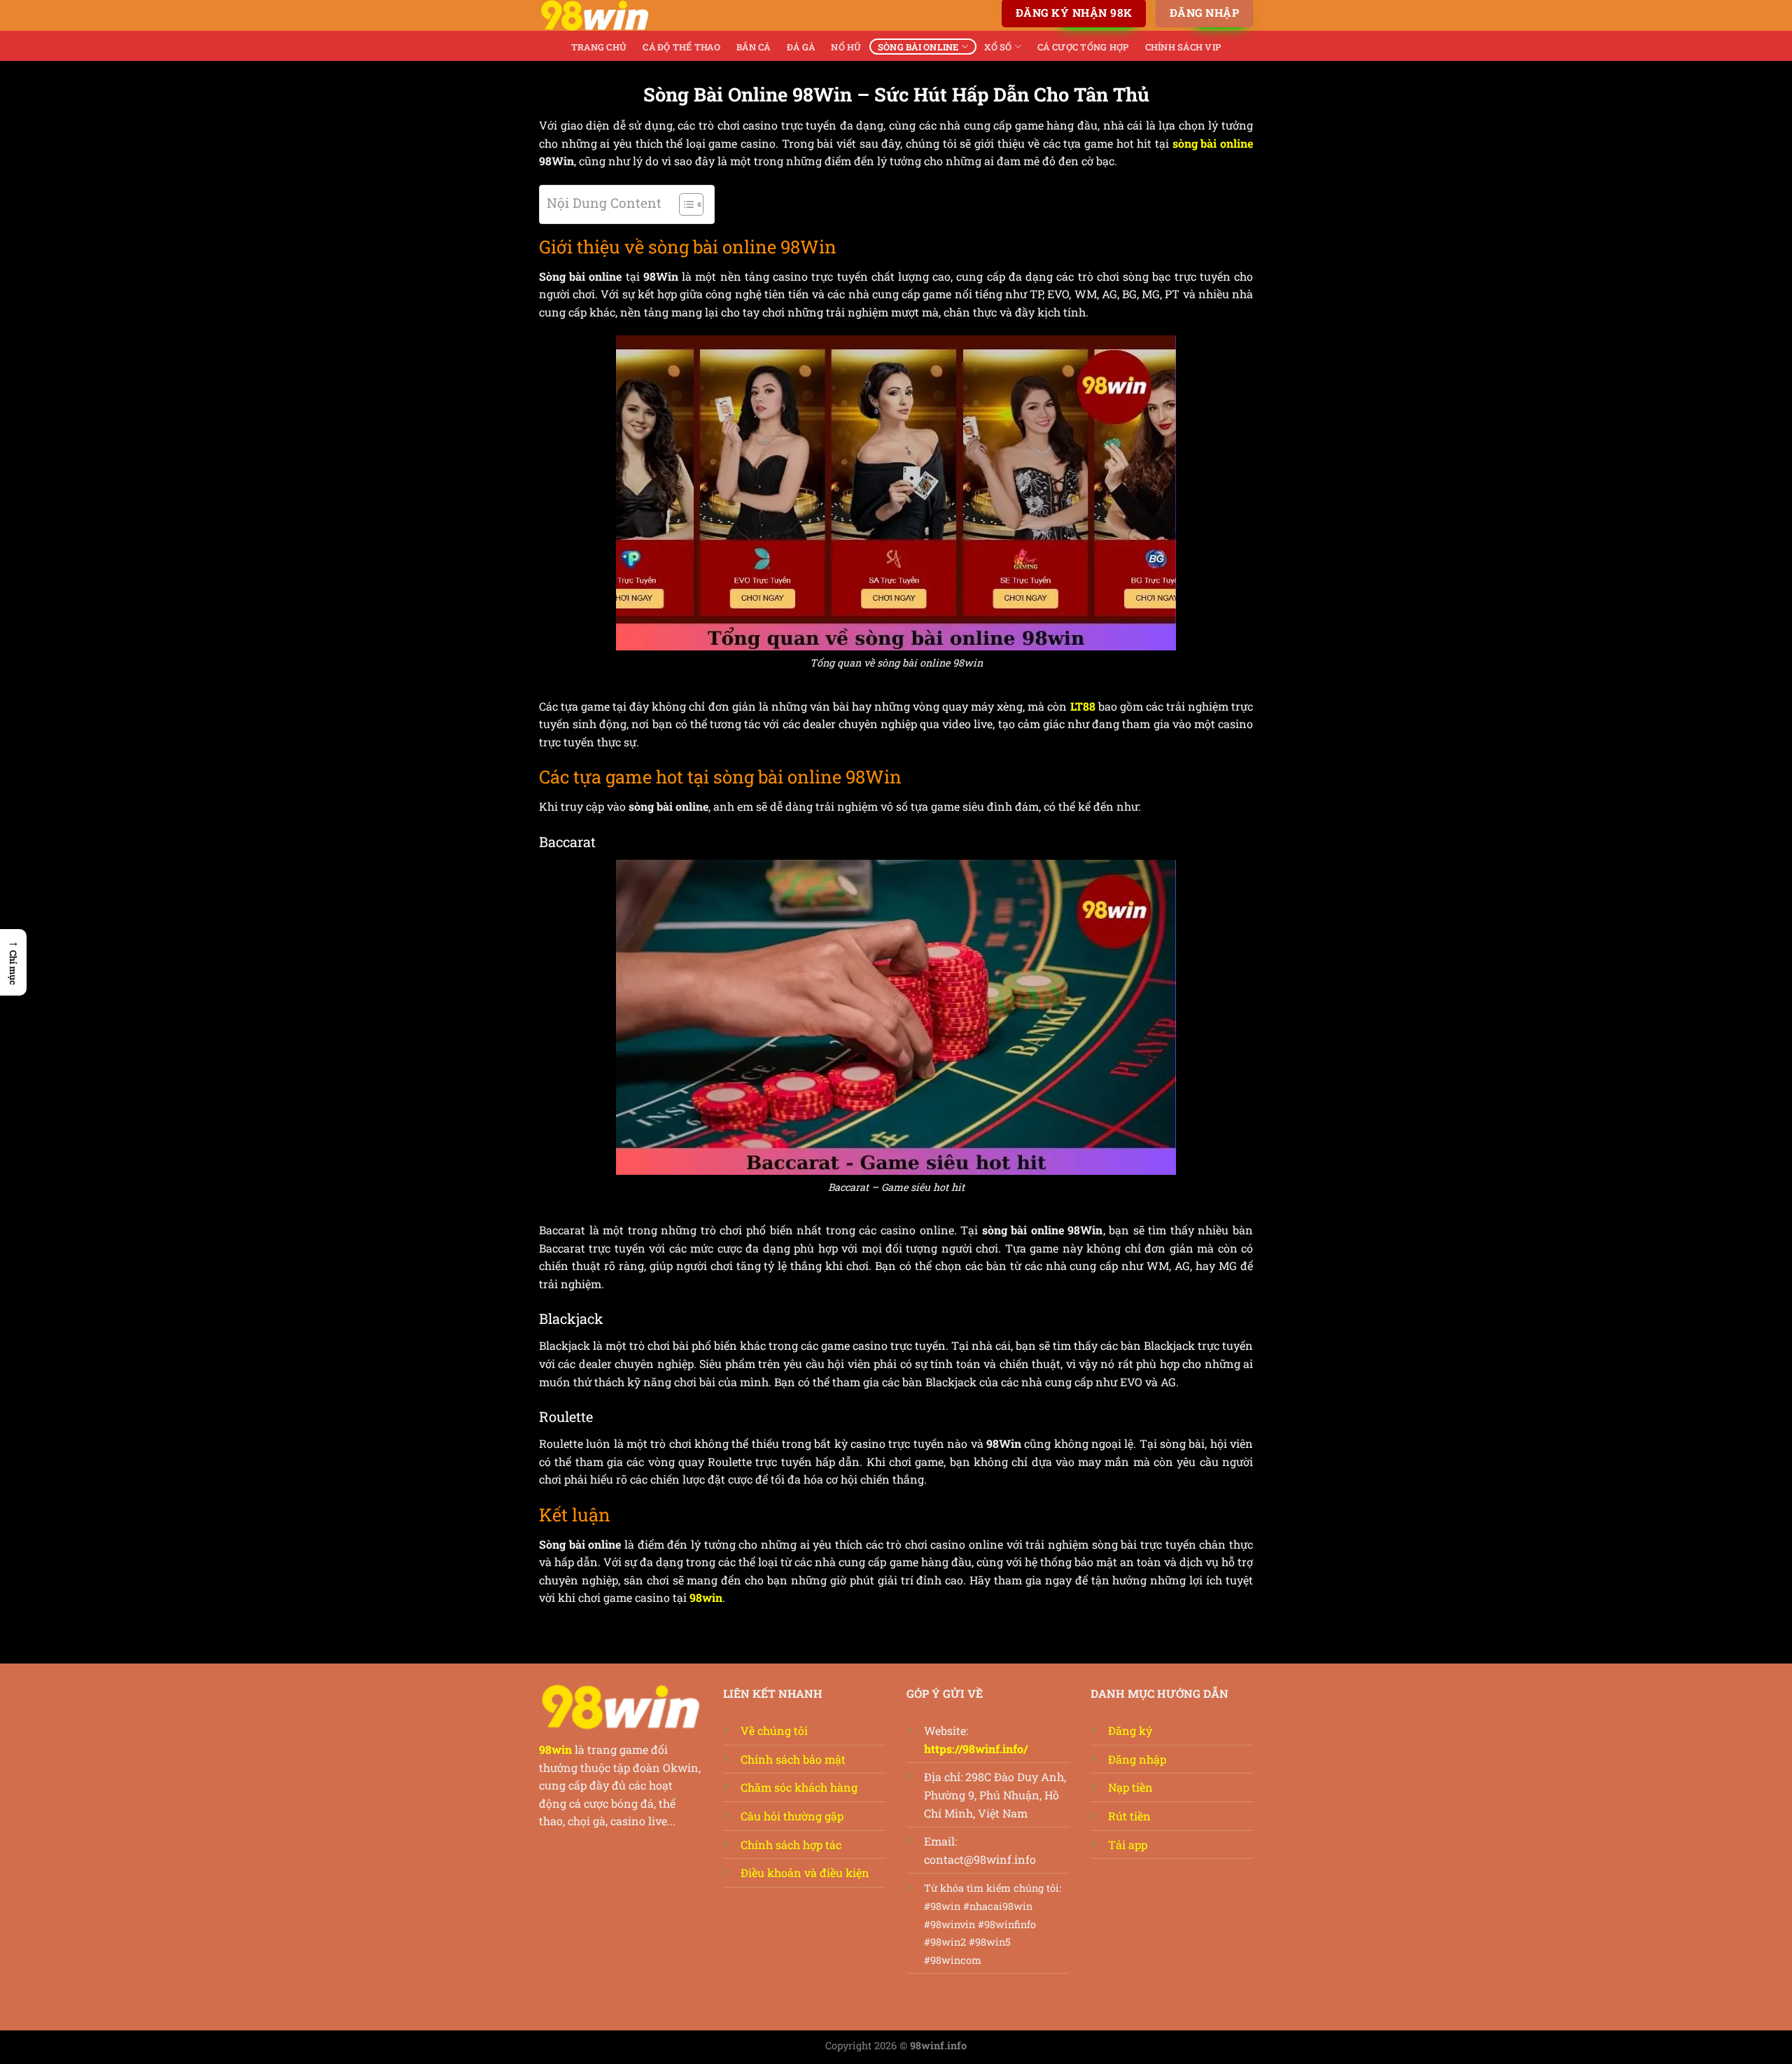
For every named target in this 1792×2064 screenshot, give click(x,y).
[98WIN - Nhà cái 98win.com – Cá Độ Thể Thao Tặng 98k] (609, 15)
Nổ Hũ (846, 47)
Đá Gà (801, 47)
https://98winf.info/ (976, 1749)
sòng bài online (1213, 143)
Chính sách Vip (1183, 47)
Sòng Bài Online (918, 47)
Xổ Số (998, 47)
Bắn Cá (754, 47)
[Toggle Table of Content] (684, 204)
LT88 (1083, 706)
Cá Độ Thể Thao (681, 47)
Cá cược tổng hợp (1083, 47)
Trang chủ (599, 47)
